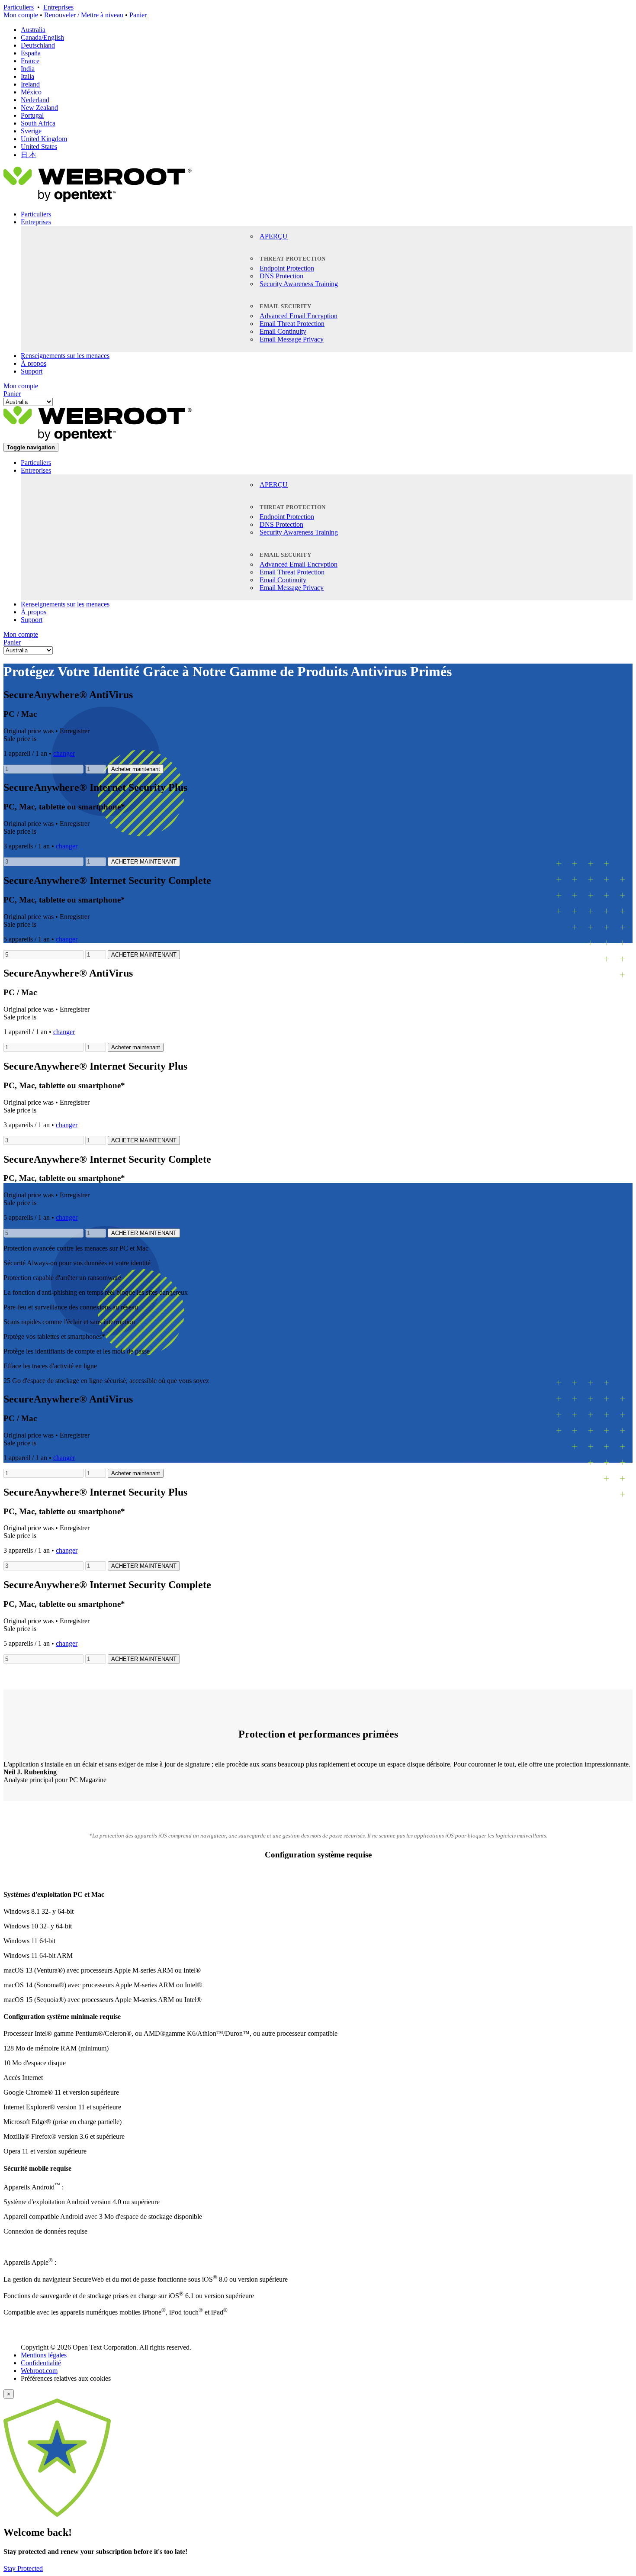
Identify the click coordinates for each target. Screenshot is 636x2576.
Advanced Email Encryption (299, 316)
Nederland (35, 100)
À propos (34, 363)
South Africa (38, 123)
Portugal (32, 115)
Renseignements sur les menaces (65, 356)
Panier (138, 15)
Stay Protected (23, 2568)
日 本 (29, 155)
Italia (27, 76)
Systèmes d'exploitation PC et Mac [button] (54, 1894)
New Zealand (39, 108)
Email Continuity (283, 331)
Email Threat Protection (292, 324)
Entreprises (58, 7)
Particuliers (19, 7)
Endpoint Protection (287, 268)
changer (64, 753)
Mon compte (21, 15)
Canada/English (42, 37)
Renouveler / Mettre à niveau (84, 15)
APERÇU (274, 236)
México (31, 92)
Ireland (30, 84)
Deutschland (38, 45)
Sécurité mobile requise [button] (37, 2168)
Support (32, 371)
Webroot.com (39, 2371)
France (30, 61)
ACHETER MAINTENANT (144, 862)
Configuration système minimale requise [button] (62, 2017)
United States (39, 147)
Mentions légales (44, 2355)
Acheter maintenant (136, 769)
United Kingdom (44, 139)
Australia (33, 30)
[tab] (318, 1895)
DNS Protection (281, 276)
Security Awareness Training (299, 284)
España (31, 53)
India (28, 69)
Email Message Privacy (292, 339)
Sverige (31, 131)
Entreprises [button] (36, 222)
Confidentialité (41, 2363)
